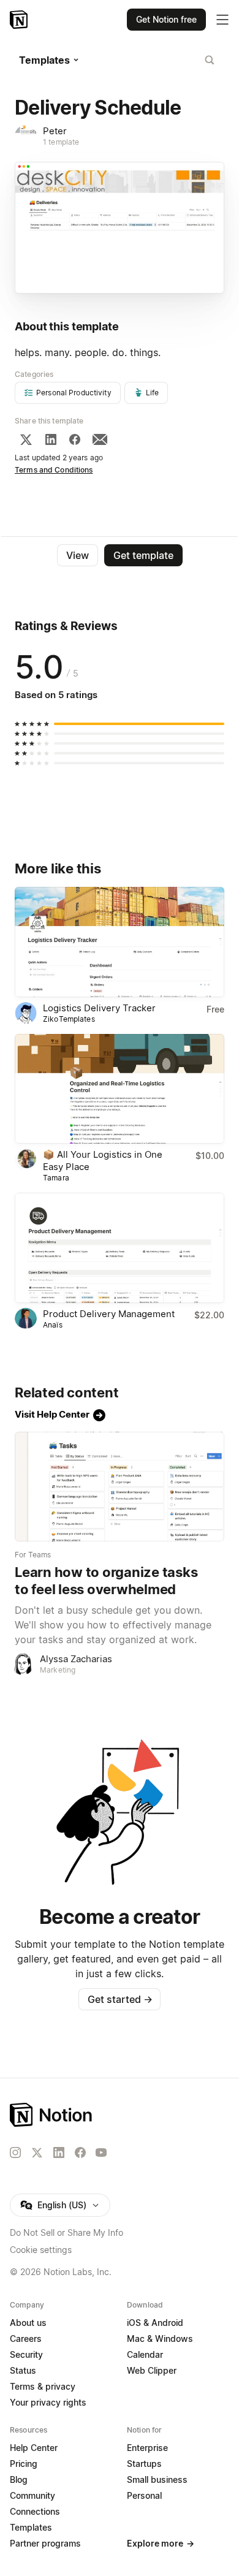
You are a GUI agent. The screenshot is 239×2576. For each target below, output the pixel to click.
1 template (61, 142)
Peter (55, 131)
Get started (120, 1999)
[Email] (100, 439)
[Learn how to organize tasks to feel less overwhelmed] (120, 1487)
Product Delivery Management (109, 1314)
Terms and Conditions (54, 470)
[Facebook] (75, 439)
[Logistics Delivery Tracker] (120, 942)
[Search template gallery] (210, 60)
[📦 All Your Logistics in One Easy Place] (120, 1089)
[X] (26, 439)
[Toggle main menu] (222, 20)
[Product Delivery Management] (120, 1248)
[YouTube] (101, 2152)
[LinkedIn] (51, 439)
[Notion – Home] (20, 20)
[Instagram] (15, 2152)
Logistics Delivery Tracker (99, 1008)
